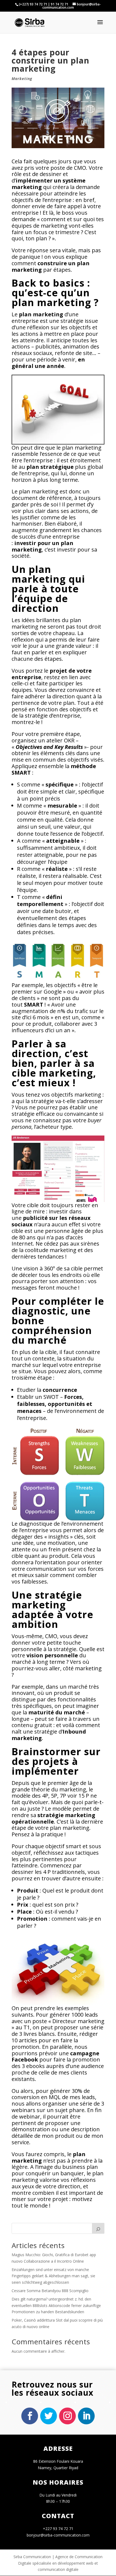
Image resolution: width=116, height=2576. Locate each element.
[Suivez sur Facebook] (30, 2416)
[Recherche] (98, 2228)
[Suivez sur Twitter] (49, 2416)
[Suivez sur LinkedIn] (86, 2416)
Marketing (22, 79)
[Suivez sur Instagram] (67, 2416)
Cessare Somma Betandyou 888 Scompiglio (50, 2291)
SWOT (51, 1397)
